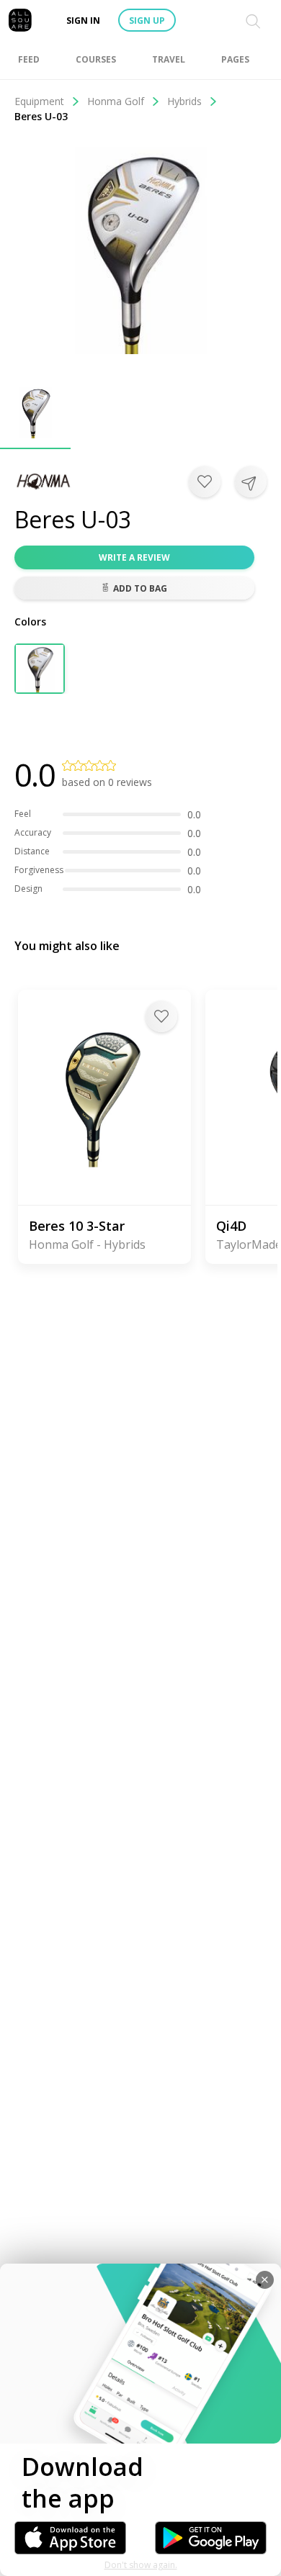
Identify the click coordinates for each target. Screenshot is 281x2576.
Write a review (134, 557)
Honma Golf (116, 101)
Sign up (147, 21)
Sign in (83, 21)
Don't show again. (141, 2565)
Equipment (39, 101)
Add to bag (140, 588)
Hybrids (184, 101)
